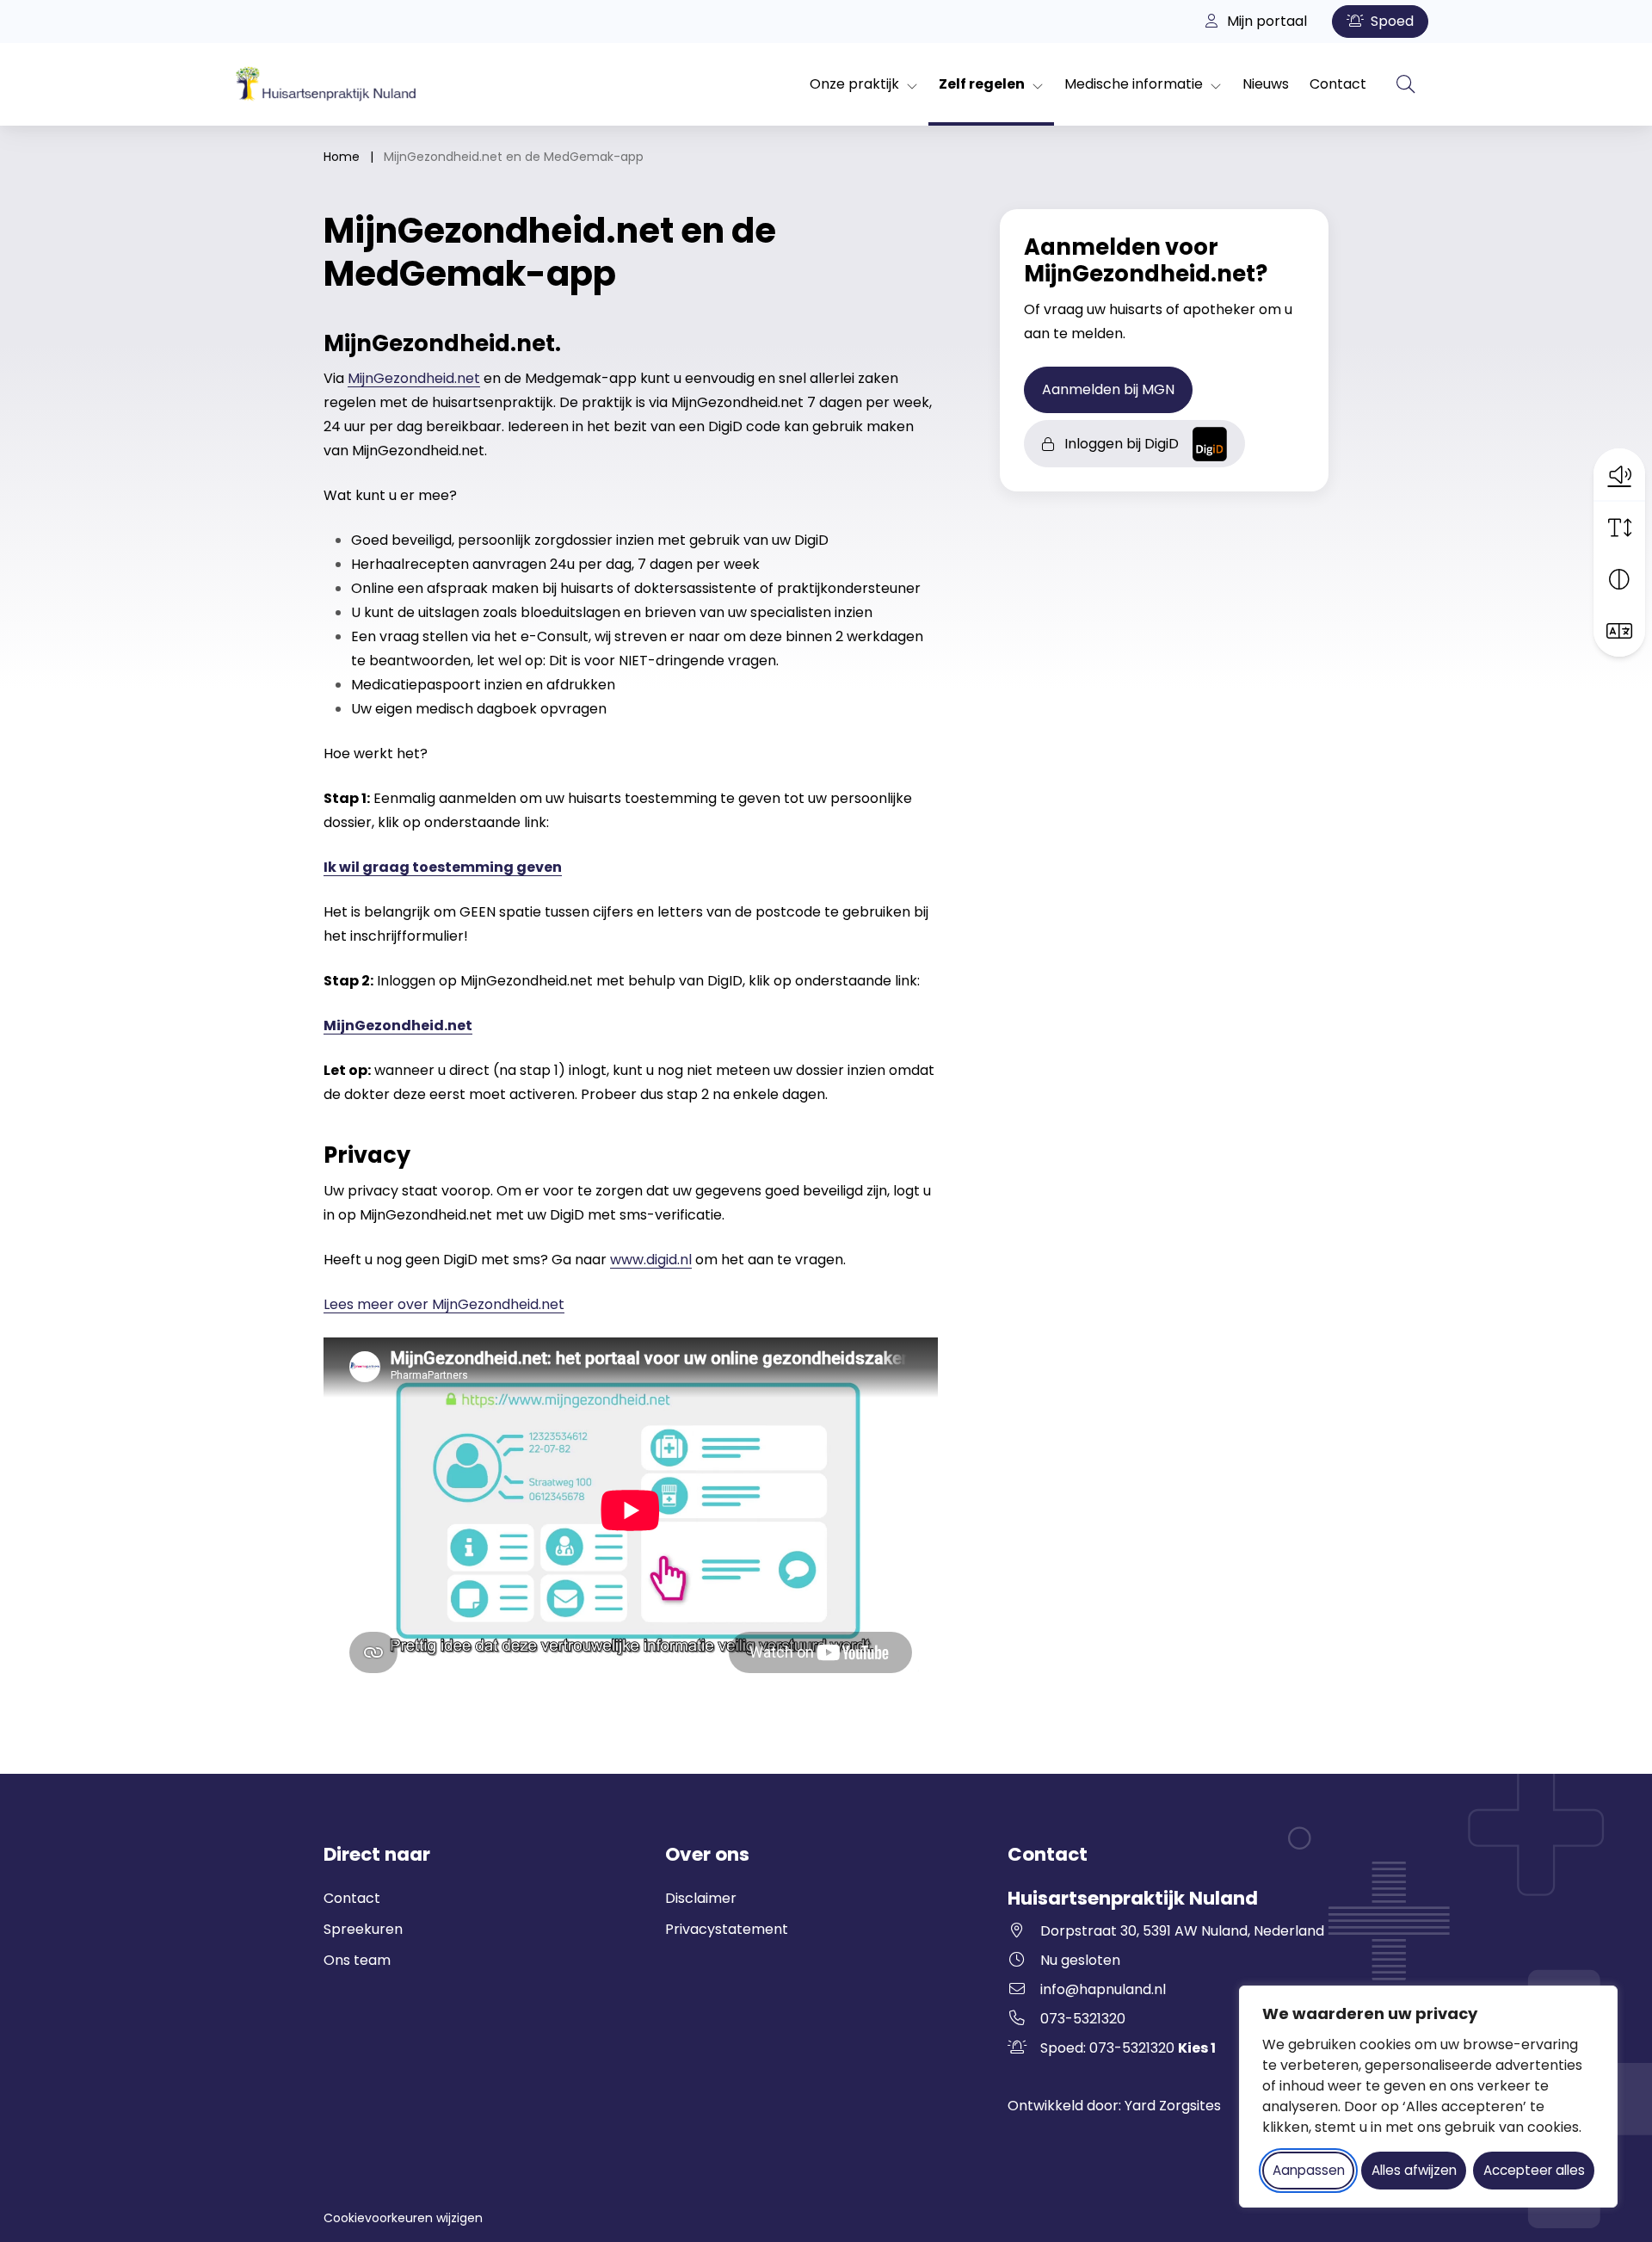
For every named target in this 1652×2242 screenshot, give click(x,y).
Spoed (1390, 21)
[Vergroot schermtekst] (1619, 528)
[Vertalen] (1619, 631)
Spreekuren (363, 1929)
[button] (1619, 474)
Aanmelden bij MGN (1117, 389)
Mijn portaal (1265, 21)
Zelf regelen (982, 84)
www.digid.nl (651, 1260)
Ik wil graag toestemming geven (443, 867)
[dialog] (1428, 2097)
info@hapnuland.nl (1103, 1989)
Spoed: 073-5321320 (1128, 2048)
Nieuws (1266, 84)
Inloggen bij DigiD (1125, 448)
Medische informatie (1134, 84)
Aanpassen (1309, 2170)
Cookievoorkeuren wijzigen (403, 2218)
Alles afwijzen (1414, 2170)
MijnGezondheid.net (414, 378)
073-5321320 (1083, 2019)
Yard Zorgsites (1173, 2106)
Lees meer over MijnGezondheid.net (444, 1304)
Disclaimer (701, 1898)
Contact (1338, 84)
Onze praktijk (854, 84)
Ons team (357, 1960)
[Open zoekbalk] (1406, 84)
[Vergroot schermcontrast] (1619, 579)
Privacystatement (727, 1929)
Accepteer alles (1534, 2170)
